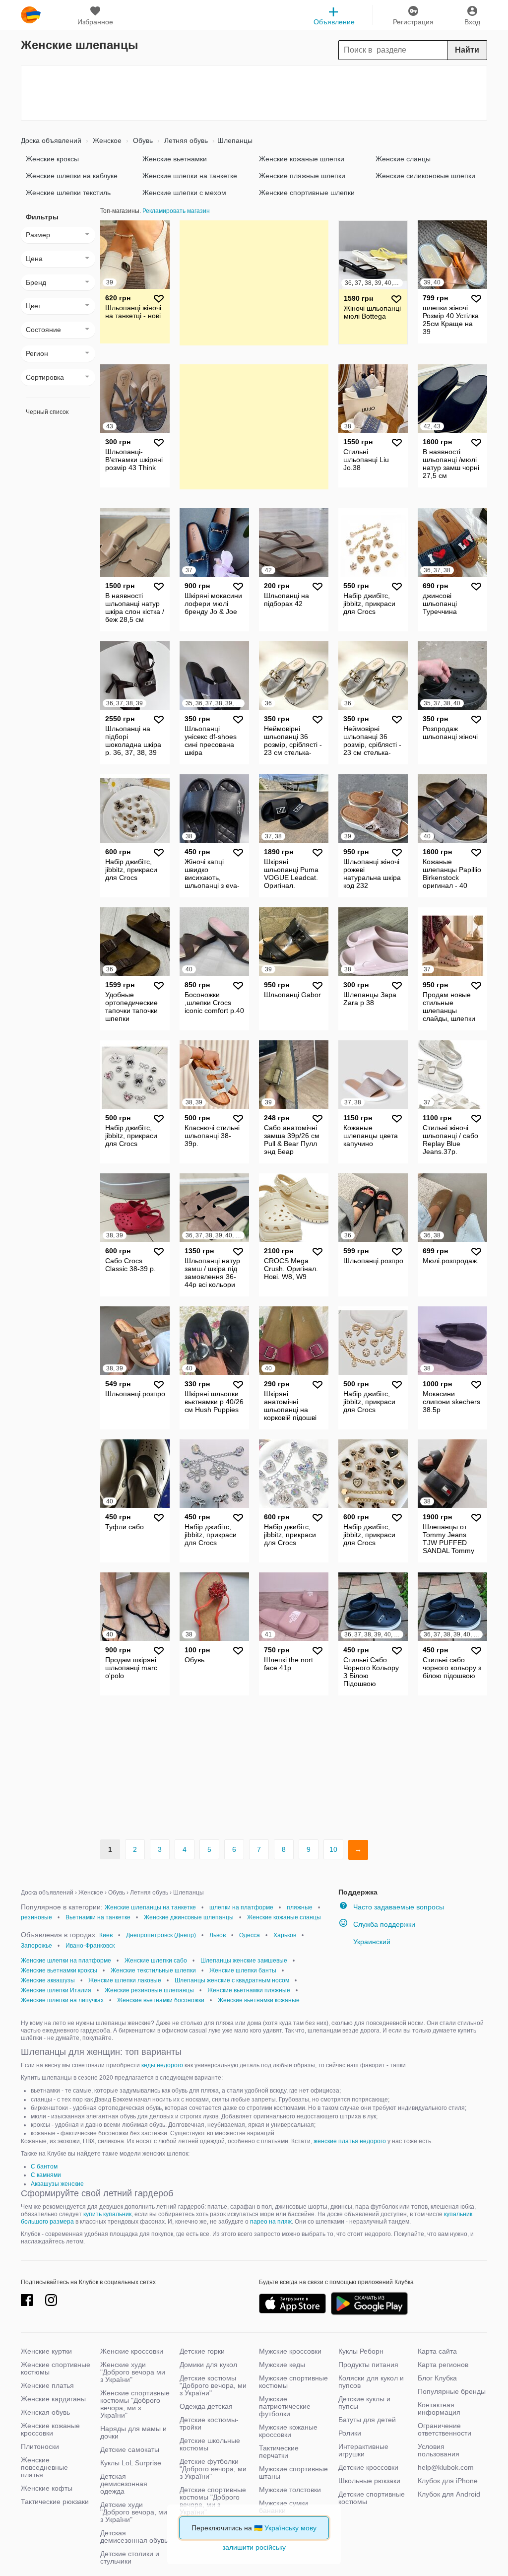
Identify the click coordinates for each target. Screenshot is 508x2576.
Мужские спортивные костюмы (293, 2382)
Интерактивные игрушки (363, 2450)
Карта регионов (443, 2365)
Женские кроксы (52, 159)
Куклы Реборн (361, 2351)
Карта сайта (437, 2351)
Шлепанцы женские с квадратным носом (232, 1980)
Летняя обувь (185, 140)
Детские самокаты (130, 2449)
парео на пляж (271, 2222)
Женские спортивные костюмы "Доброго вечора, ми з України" (135, 2404)
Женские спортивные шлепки (307, 193)
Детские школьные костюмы (210, 2444)
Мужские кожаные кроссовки (288, 2431)
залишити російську (254, 2547)
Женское (106, 140)
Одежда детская (206, 2406)
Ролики (350, 2433)
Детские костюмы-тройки (209, 2423)
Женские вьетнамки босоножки (161, 2000)
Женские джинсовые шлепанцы (189, 1917)
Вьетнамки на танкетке (98, 1917)
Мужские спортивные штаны (293, 2473)
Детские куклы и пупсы (364, 2403)
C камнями (46, 2175)
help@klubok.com (446, 2467)
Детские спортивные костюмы (372, 2498)
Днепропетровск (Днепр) (161, 1935)
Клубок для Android (449, 2494)
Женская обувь (45, 2412)
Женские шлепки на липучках (62, 2000)
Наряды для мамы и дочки (133, 2432)
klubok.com (31, 15)
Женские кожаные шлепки (302, 159)
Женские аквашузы (48, 1980)
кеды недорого (162, 2065)
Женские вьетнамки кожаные (259, 2000)
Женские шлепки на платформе (66, 1961)
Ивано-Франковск (90, 1946)
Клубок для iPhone (448, 2481)
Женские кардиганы (53, 2399)
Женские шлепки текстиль (68, 193)
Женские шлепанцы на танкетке (150, 1907)
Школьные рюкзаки (369, 2481)
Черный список (47, 412)
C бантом (44, 2167)
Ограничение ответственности (444, 2429)
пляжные (300, 1907)
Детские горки (202, 2351)
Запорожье (36, 1946)
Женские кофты (47, 2488)
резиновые (36, 1917)
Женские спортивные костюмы (56, 2368)
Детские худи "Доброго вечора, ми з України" (134, 2512)
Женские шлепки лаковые (125, 1980)
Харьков (285, 1935)
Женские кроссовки (132, 2351)
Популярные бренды (452, 2391)
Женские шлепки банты (243, 1970)
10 (333, 1849)
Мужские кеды (282, 2365)
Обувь (142, 140)
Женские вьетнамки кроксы (59, 1970)
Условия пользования (439, 2450)
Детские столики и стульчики (130, 2557)
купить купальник (107, 2214)
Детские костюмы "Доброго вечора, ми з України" (213, 2385)
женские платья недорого (350, 2141)
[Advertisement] (254, 93)
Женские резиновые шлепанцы (149, 1990)
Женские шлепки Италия (56, 1990)
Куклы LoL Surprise (131, 2463)
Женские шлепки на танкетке (190, 176)
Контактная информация (439, 2408)
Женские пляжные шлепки (302, 176)
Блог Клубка (437, 2378)
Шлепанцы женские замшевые (244, 1961)
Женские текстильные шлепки (153, 1970)
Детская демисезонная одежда (124, 2484)
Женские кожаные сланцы (284, 1917)
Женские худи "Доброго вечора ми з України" (133, 2372)
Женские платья (47, 2385)
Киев (106, 1935)
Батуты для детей (367, 2420)
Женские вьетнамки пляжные (249, 1990)
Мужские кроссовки (290, 2351)
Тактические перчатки (279, 2452)
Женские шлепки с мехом (184, 193)
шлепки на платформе (241, 1907)
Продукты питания (368, 2365)
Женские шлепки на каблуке (72, 176)
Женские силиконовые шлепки (425, 176)
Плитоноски (40, 2446)
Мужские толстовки (290, 2490)
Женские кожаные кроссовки (50, 2429)
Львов (218, 1935)
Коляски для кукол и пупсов (371, 2382)
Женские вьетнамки (175, 159)
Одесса (250, 1935)
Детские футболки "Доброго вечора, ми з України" (213, 2469)
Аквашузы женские (57, 2184)
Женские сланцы (403, 159)
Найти (467, 50)
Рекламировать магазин (176, 211)
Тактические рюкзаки (55, 2502)
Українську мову (290, 2528)
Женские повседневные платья (44, 2467)
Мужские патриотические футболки (285, 2406)
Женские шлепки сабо (156, 1961)
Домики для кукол (208, 2365)
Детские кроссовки (368, 2467)
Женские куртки (46, 2351)
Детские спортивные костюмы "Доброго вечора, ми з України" (213, 2501)
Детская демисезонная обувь (134, 2537)
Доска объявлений (51, 140)
